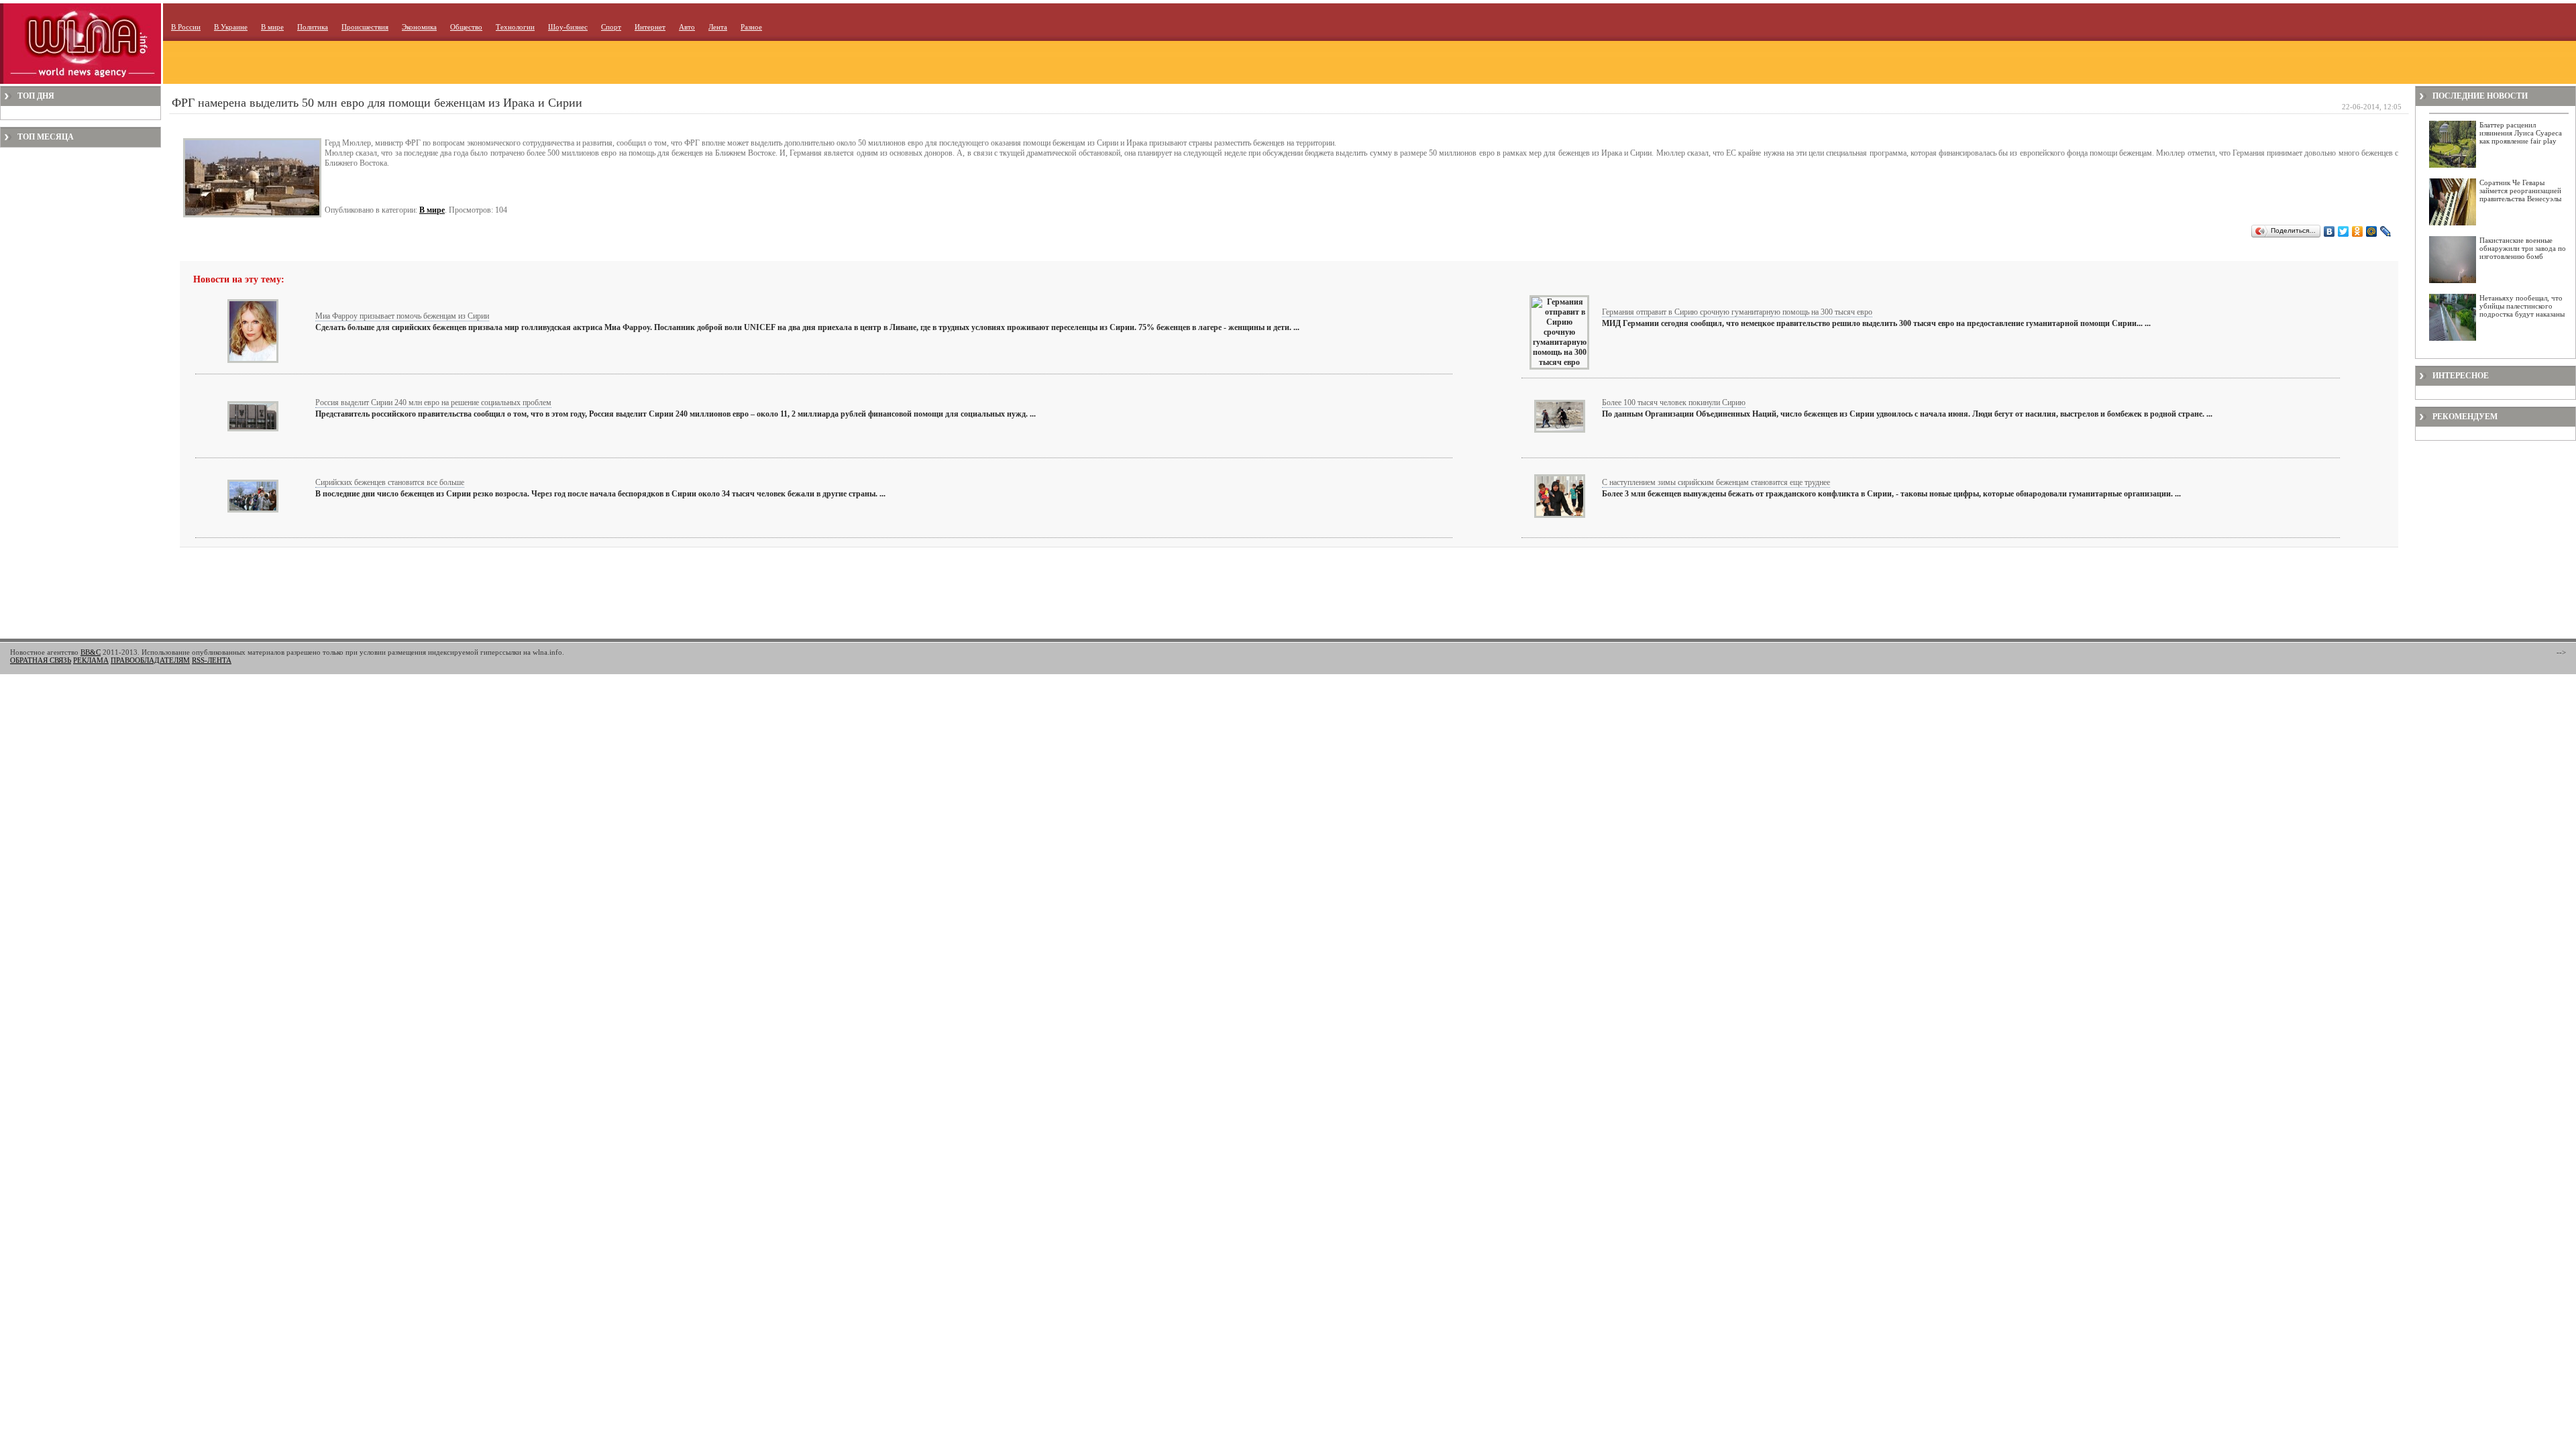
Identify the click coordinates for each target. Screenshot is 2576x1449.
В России (186, 27)
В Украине (231, 27)
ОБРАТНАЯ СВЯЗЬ (41, 660)
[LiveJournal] (2386, 231)
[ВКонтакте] (2329, 231)
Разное (751, 27)
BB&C (91, 652)
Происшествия (365, 27)
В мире (272, 27)
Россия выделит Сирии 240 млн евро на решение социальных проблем (433, 402)
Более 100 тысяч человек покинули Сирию (1674, 402)
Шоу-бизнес (568, 27)
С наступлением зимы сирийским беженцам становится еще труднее (1716, 482)
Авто (687, 27)
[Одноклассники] (2358, 231)
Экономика (419, 27)
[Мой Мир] (2372, 231)
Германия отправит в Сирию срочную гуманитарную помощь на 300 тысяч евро (1737, 312)
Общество (466, 27)
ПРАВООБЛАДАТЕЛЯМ (150, 660)
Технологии (515, 27)
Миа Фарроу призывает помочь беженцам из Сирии (402, 316)
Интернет (650, 27)
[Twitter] (2344, 231)
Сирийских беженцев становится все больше (390, 482)
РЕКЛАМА (91, 660)
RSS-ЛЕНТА (212, 660)
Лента (718, 27)
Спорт (611, 27)
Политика (313, 27)
